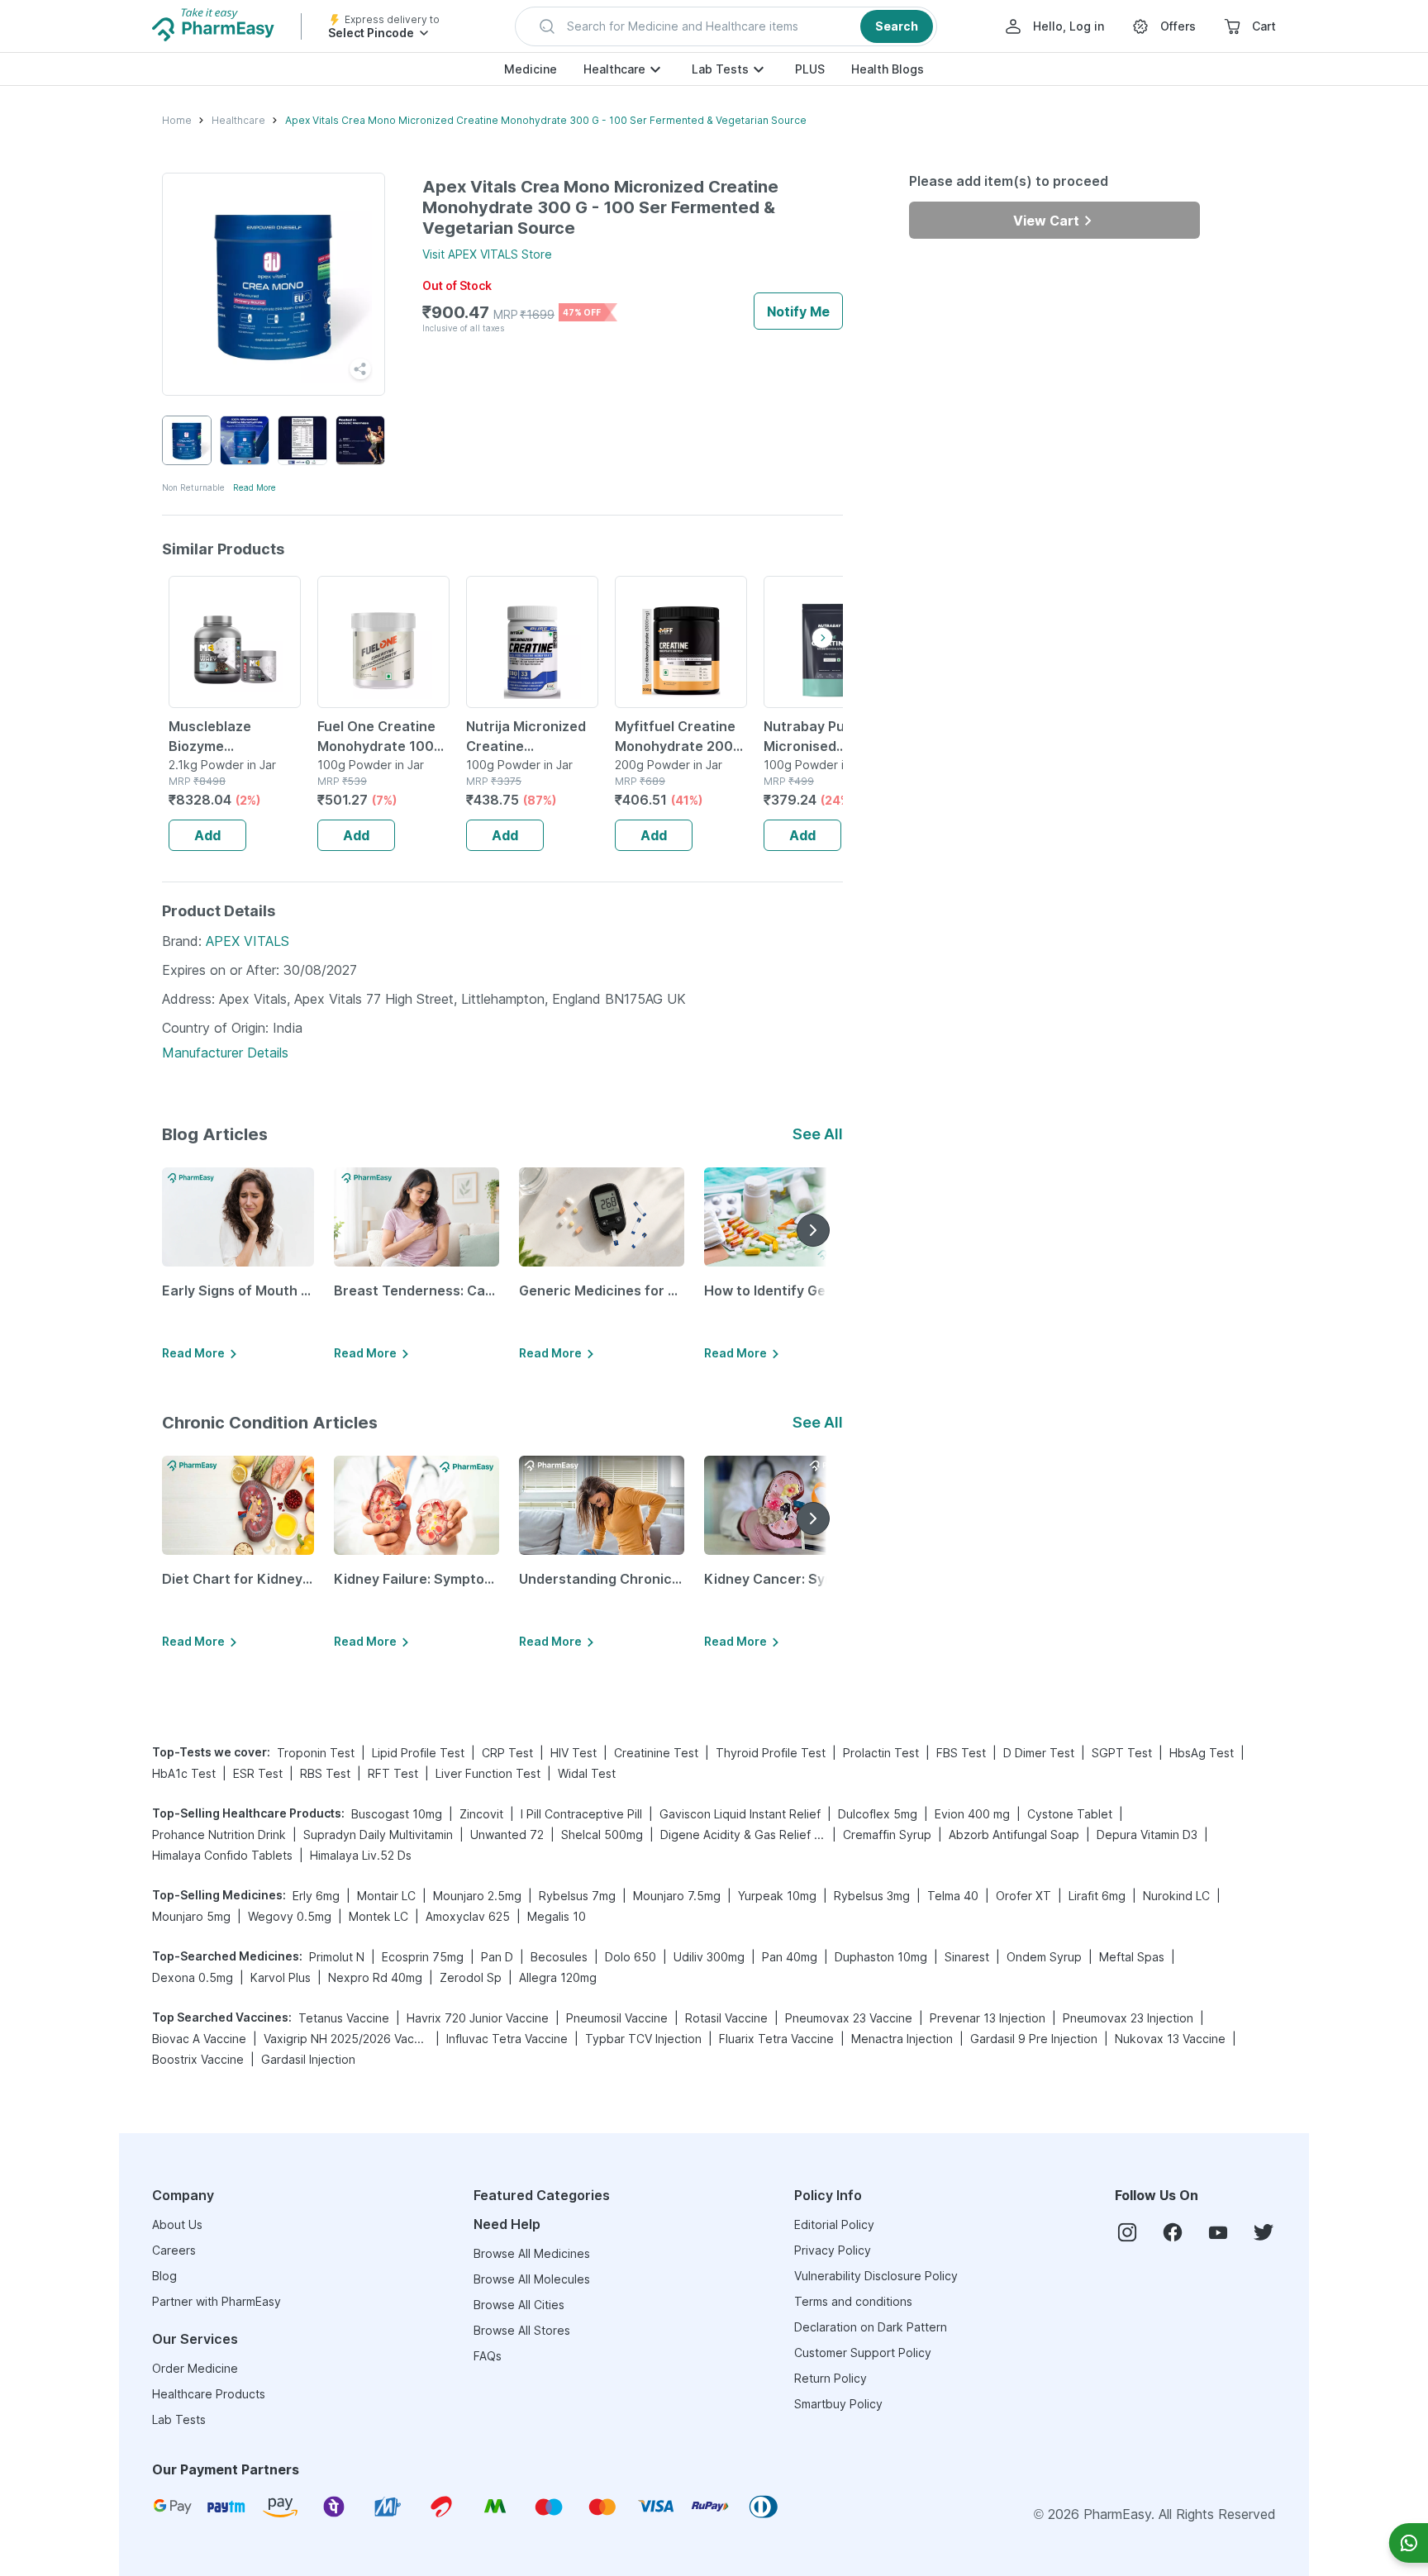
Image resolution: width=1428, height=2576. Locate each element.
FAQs (488, 2356)
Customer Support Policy (863, 2353)
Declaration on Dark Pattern (871, 2327)
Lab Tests (720, 69)
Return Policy (831, 2378)
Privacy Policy (833, 2250)
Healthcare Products (209, 2394)
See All (818, 1134)
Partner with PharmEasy (217, 2301)
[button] (726, 26)
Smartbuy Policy (838, 2404)
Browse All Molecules (532, 2279)
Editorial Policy (834, 2224)
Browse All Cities (519, 2305)
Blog (164, 2276)
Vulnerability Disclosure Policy (876, 2276)
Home (177, 120)
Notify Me (798, 311)
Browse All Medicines (532, 2253)
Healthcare (614, 69)
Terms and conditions (853, 2301)
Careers (174, 2250)
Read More (255, 487)
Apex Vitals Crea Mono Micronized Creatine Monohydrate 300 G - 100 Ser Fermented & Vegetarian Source (546, 120)
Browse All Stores (522, 2330)
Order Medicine (195, 2368)
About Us (177, 2224)
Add (207, 835)
